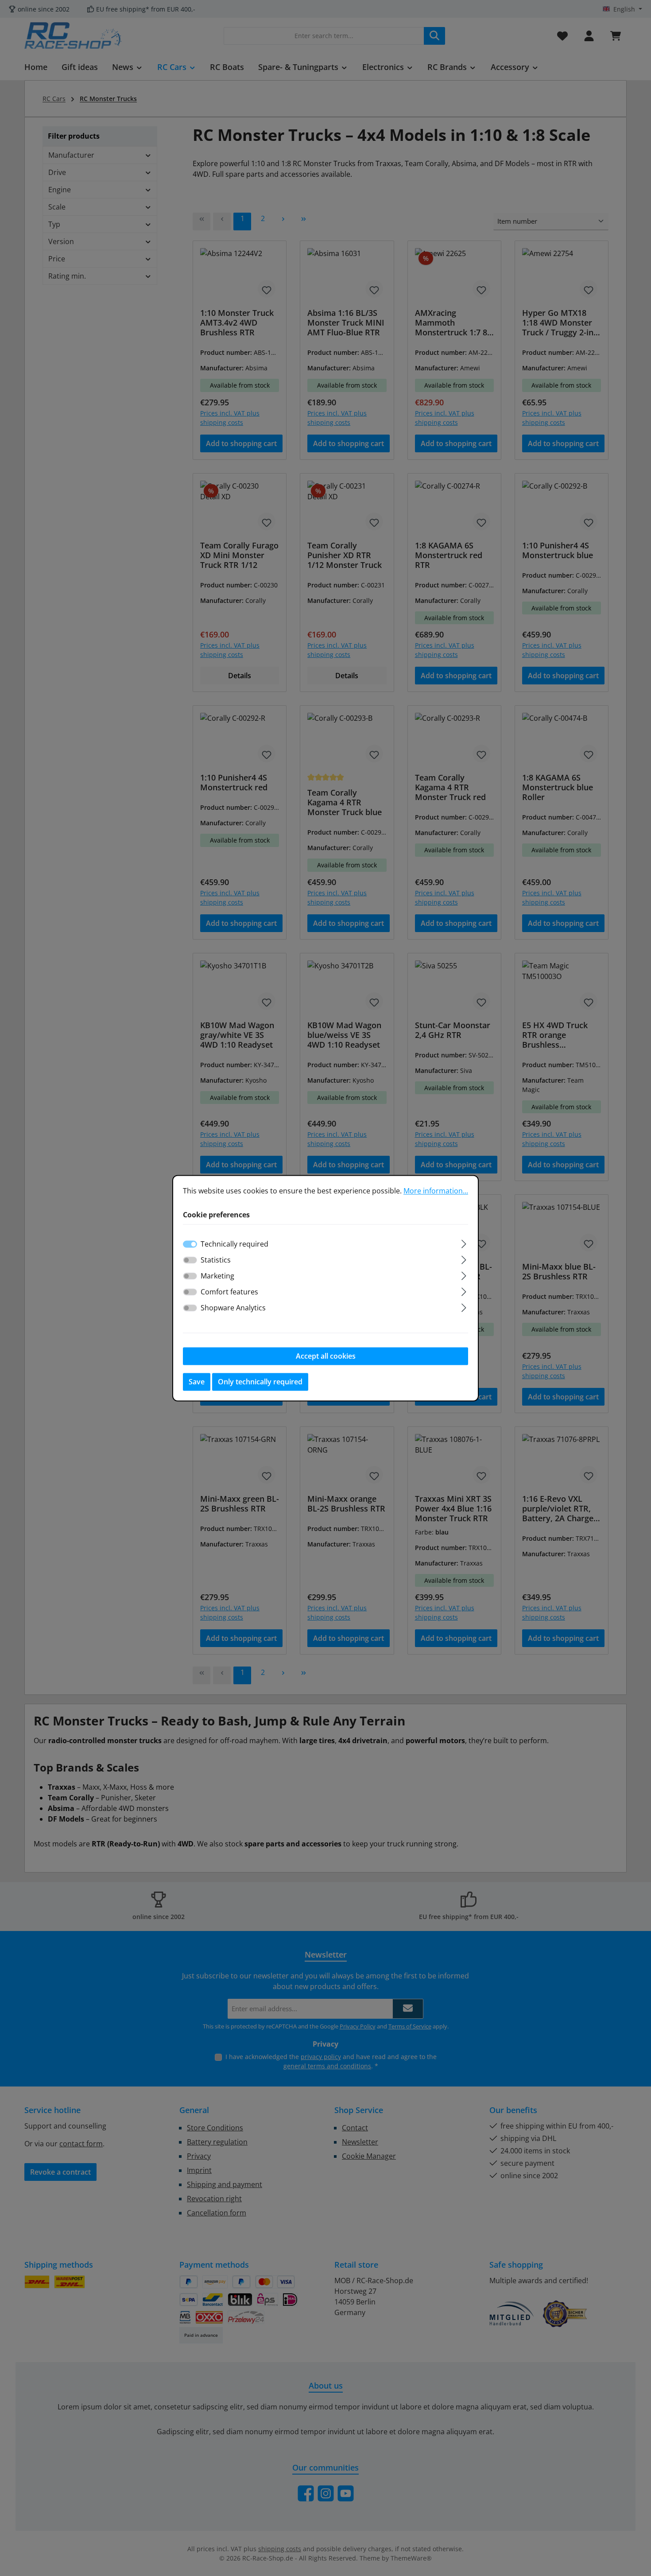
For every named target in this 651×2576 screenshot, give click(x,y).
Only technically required (260, 1382)
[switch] (190, 1260)
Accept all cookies (326, 1356)
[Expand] (464, 1242)
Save (197, 1382)
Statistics (216, 1260)
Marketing (217, 1276)
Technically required (234, 1244)
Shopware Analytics (233, 1308)
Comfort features (229, 1292)
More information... (436, 1191)
